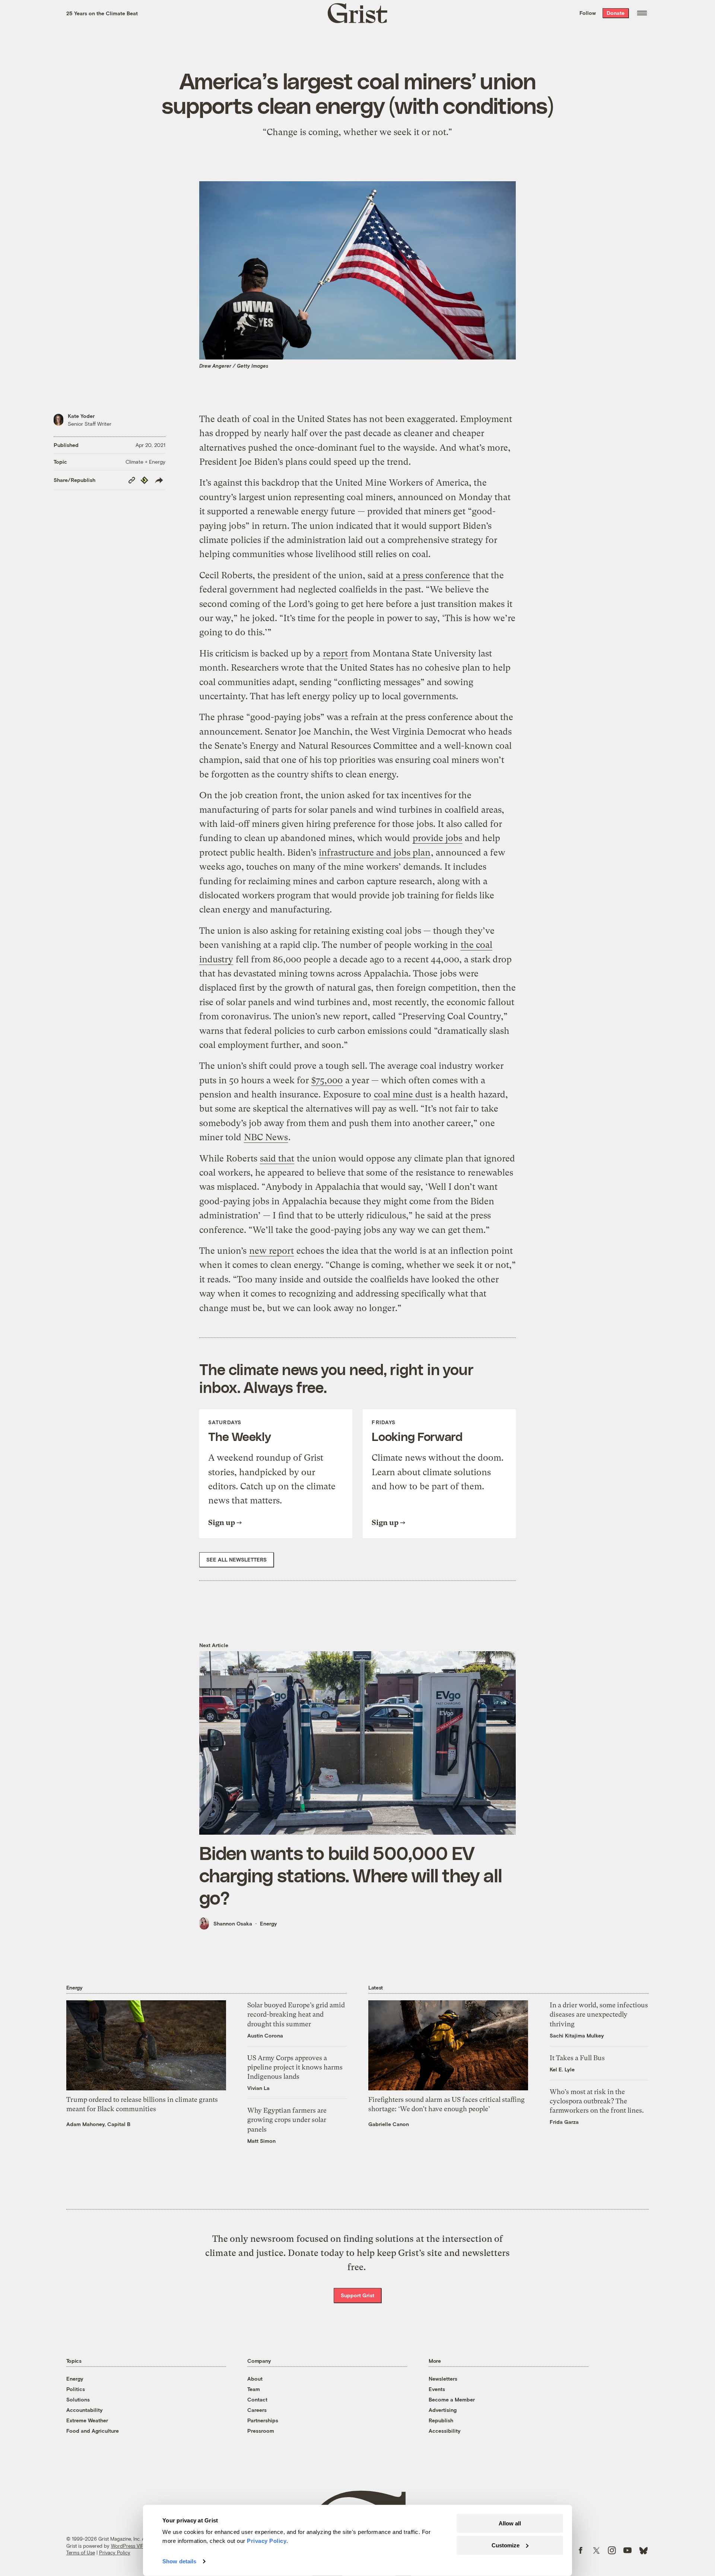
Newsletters (443, 2379)
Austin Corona (265, 2035)
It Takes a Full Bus (577, 2058)
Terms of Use (81, 2553)
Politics (76, 2389)
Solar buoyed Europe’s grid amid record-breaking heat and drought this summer (296, 2014)
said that (277, 1158)
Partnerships (263, 2420)
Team (254, 2389)
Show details (179, 2561)
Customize (506, 2545)
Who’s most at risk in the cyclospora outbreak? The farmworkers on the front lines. (597, 2101)
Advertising (443, 2410)
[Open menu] (642, 13)
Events (437, 2389)
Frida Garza (564, 2122)
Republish (441, 2420)
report (335, 653)
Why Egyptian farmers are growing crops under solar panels (287, 2120)
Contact (257, 2399)
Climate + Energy (145, 462)
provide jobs (437, 838)
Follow (588, 13)
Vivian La (258, 2088)
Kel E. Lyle (562, 2069)
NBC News (266, 1137)
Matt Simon (261, 2141)
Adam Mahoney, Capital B (98, 2124)
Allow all (510, 2523)
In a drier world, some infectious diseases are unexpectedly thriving (599, 2014)
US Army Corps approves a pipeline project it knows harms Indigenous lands (295, 2067)
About (255, 2379)
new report (271, 1251)
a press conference (433, 575)
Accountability (85, 2410)
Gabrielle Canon (389, 2124)
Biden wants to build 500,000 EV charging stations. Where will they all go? (351, 1875)
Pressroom (261, 2431)
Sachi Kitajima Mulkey (577, 2035)
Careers (257, 2410)
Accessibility (445, 2431)
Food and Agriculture (93, 2431)
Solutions (78, 2399)
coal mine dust (403, 1094)
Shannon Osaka (233, 1923)
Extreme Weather (87, 2420)
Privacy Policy (115, 2553)
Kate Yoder (81, 416)
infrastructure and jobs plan (375, 853)
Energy (268, 1923)
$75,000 (327, 1080)
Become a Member (452, 2399)
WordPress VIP (127, 2546)
